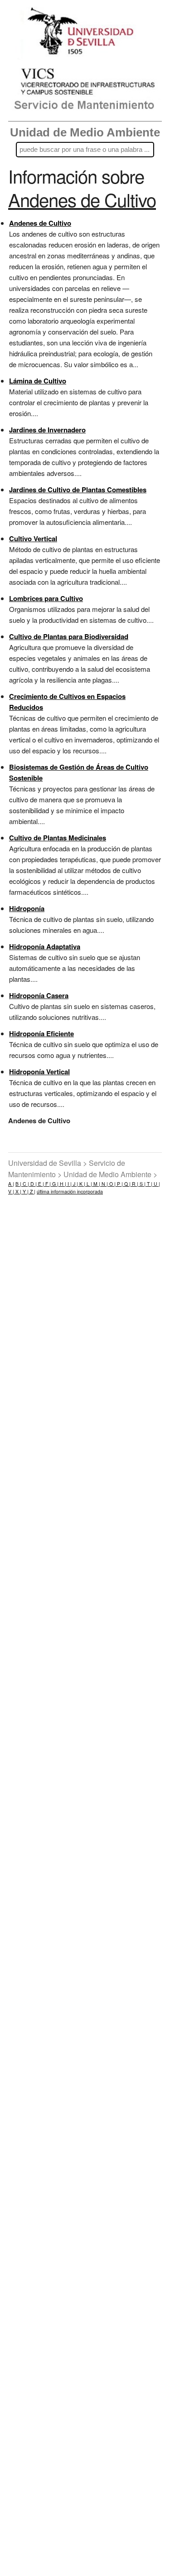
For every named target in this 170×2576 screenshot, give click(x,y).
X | (18, 1191)
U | (156, 1184)
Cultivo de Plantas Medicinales (58, 838)
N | (104, 1184)
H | (62, 1184)
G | (55, 1184)
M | (96, 1184)
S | (142, 1184)
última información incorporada (70, 1191)
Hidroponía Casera (39, 995)
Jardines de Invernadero (47, 430)
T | (149, 1184)
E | (40, 1184)
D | (33, 1184)
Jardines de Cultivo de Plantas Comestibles (78, 490)
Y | (25, 1191)
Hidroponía (27, 908)
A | (11, 1184)
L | (89, 1184)
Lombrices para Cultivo (46, 598)
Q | (127, 1184)
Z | (32, 1191)
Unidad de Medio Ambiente (85, 132)
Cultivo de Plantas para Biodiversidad (69, 636)
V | (11, 1191)
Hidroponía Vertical (39, 1072)
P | (119, 1184)
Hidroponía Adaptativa (45, 946)
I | (69, 1184)
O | (112, 1184)
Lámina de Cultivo (38, 381)
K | (82, 1184)
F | (47, 1184)
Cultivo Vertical (33, 538)
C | (25, 1184)
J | (75, 1184)
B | (18, 1184)
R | (134, 1184)
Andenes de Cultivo (40, 223)
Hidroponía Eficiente (41, 1033)
